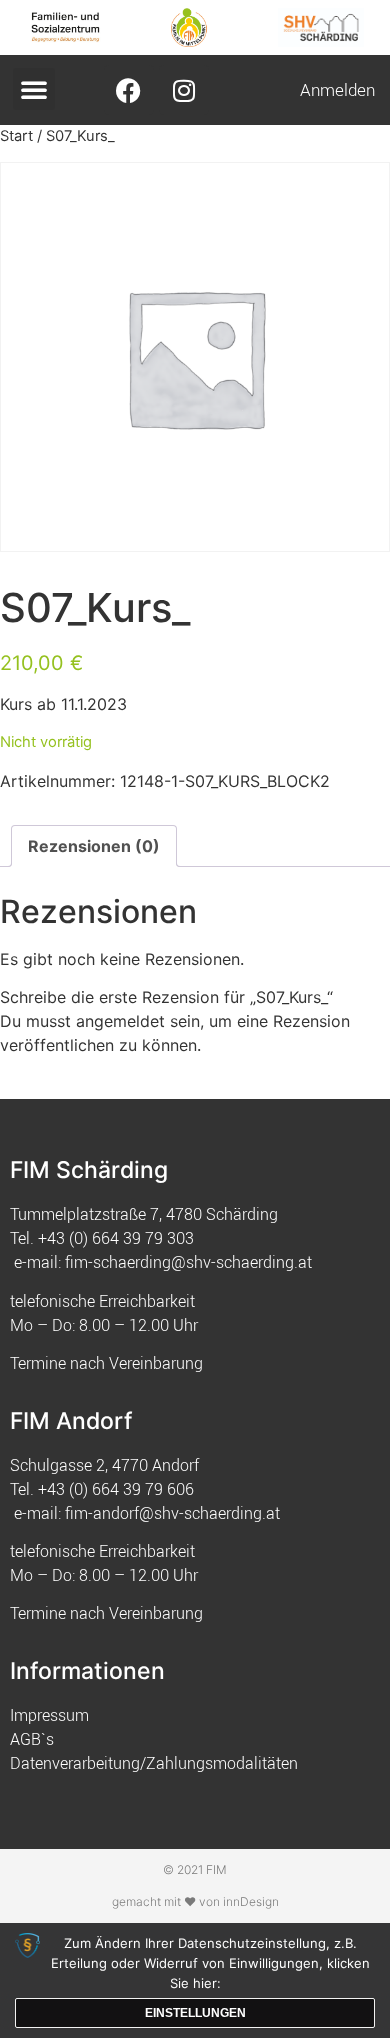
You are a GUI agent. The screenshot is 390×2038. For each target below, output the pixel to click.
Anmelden (337, 89)
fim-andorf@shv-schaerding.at (172, 1513)
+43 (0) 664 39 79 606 (116, 1489)
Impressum (49, 1715)
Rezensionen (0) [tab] (94, 846)
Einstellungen (195, 2013)
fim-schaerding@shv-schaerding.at (188, 1262)
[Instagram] (184, 90)
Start (16, 136)
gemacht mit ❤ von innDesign (195, 1901)
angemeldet (120, 1021)
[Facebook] (129, 90)
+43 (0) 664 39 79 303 (116, 1238)
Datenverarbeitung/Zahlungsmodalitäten (154, 1763)
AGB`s (32, 1739)
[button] (34, 89)
